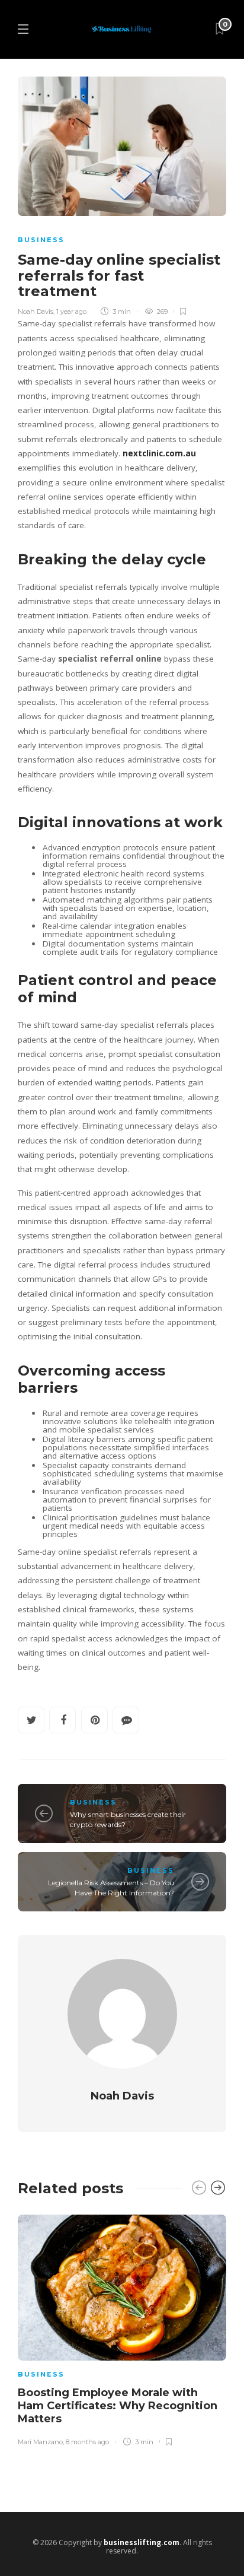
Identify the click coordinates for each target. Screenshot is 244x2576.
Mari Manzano (40, 2442)
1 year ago (71, 312)
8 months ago (87, 2442)
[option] (122, 2328)
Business (41, 240)
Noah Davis (36, 312)
